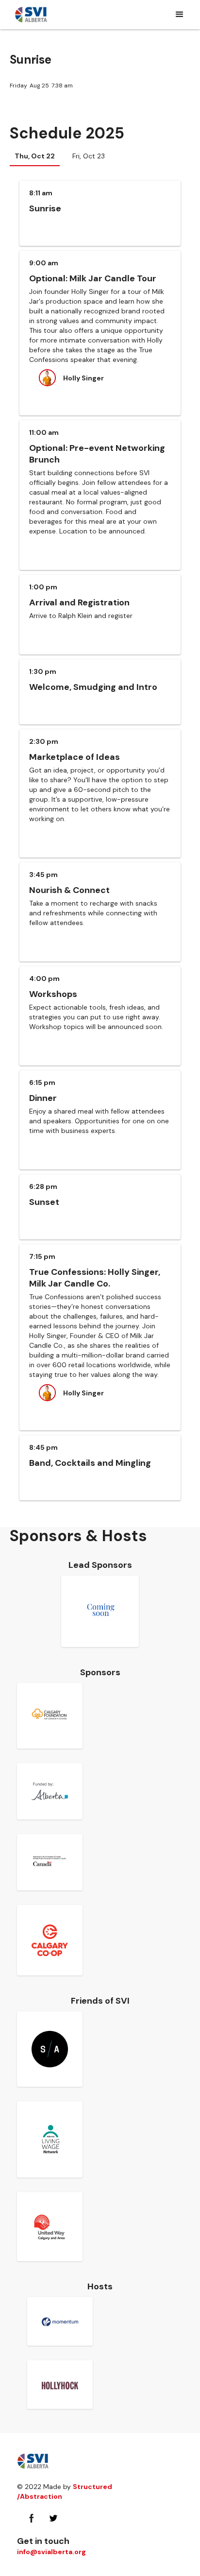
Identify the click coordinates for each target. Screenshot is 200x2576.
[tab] (35, 156)
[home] (31, 15)
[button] (180, 15)
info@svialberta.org (51, 2552)
